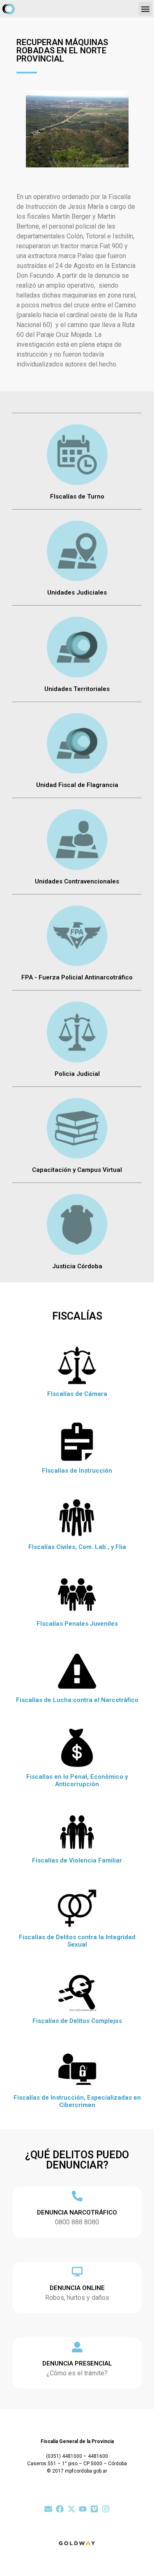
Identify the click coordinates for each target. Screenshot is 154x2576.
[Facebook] (60, 2509)
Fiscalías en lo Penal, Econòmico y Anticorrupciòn (77, 1780)
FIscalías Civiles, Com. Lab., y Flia (77, 1547)
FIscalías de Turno (77, 496)
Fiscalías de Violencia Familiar (77, 1860)
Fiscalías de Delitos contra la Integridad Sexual (77, 1941)
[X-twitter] (71, 2509)
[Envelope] (48, 2509)
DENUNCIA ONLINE (77, 2288)
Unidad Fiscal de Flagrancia (77, 785)
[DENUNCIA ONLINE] (77, 2272)
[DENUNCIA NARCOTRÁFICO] (77, 2196)
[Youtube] (83, 2509)
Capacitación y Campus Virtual (77, 1170)
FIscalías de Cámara (77, 1394)
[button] (145, 9)
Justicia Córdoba (77, 1266)
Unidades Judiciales (77, 593)
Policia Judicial (77, 1074)
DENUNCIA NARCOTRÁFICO (77, 2212)
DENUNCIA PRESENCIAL (77, 2363)
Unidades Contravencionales (77, 881)
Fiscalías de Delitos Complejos (77, 2021)
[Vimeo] (94, 2509)
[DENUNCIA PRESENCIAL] (77, 2347)
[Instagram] (106, 2509)
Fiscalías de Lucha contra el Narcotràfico (77, 1700)
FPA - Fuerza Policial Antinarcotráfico (77, 977)
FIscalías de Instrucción (77, 1471)
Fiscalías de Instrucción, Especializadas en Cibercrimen (77, 2101)
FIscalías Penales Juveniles (77, 1624)
